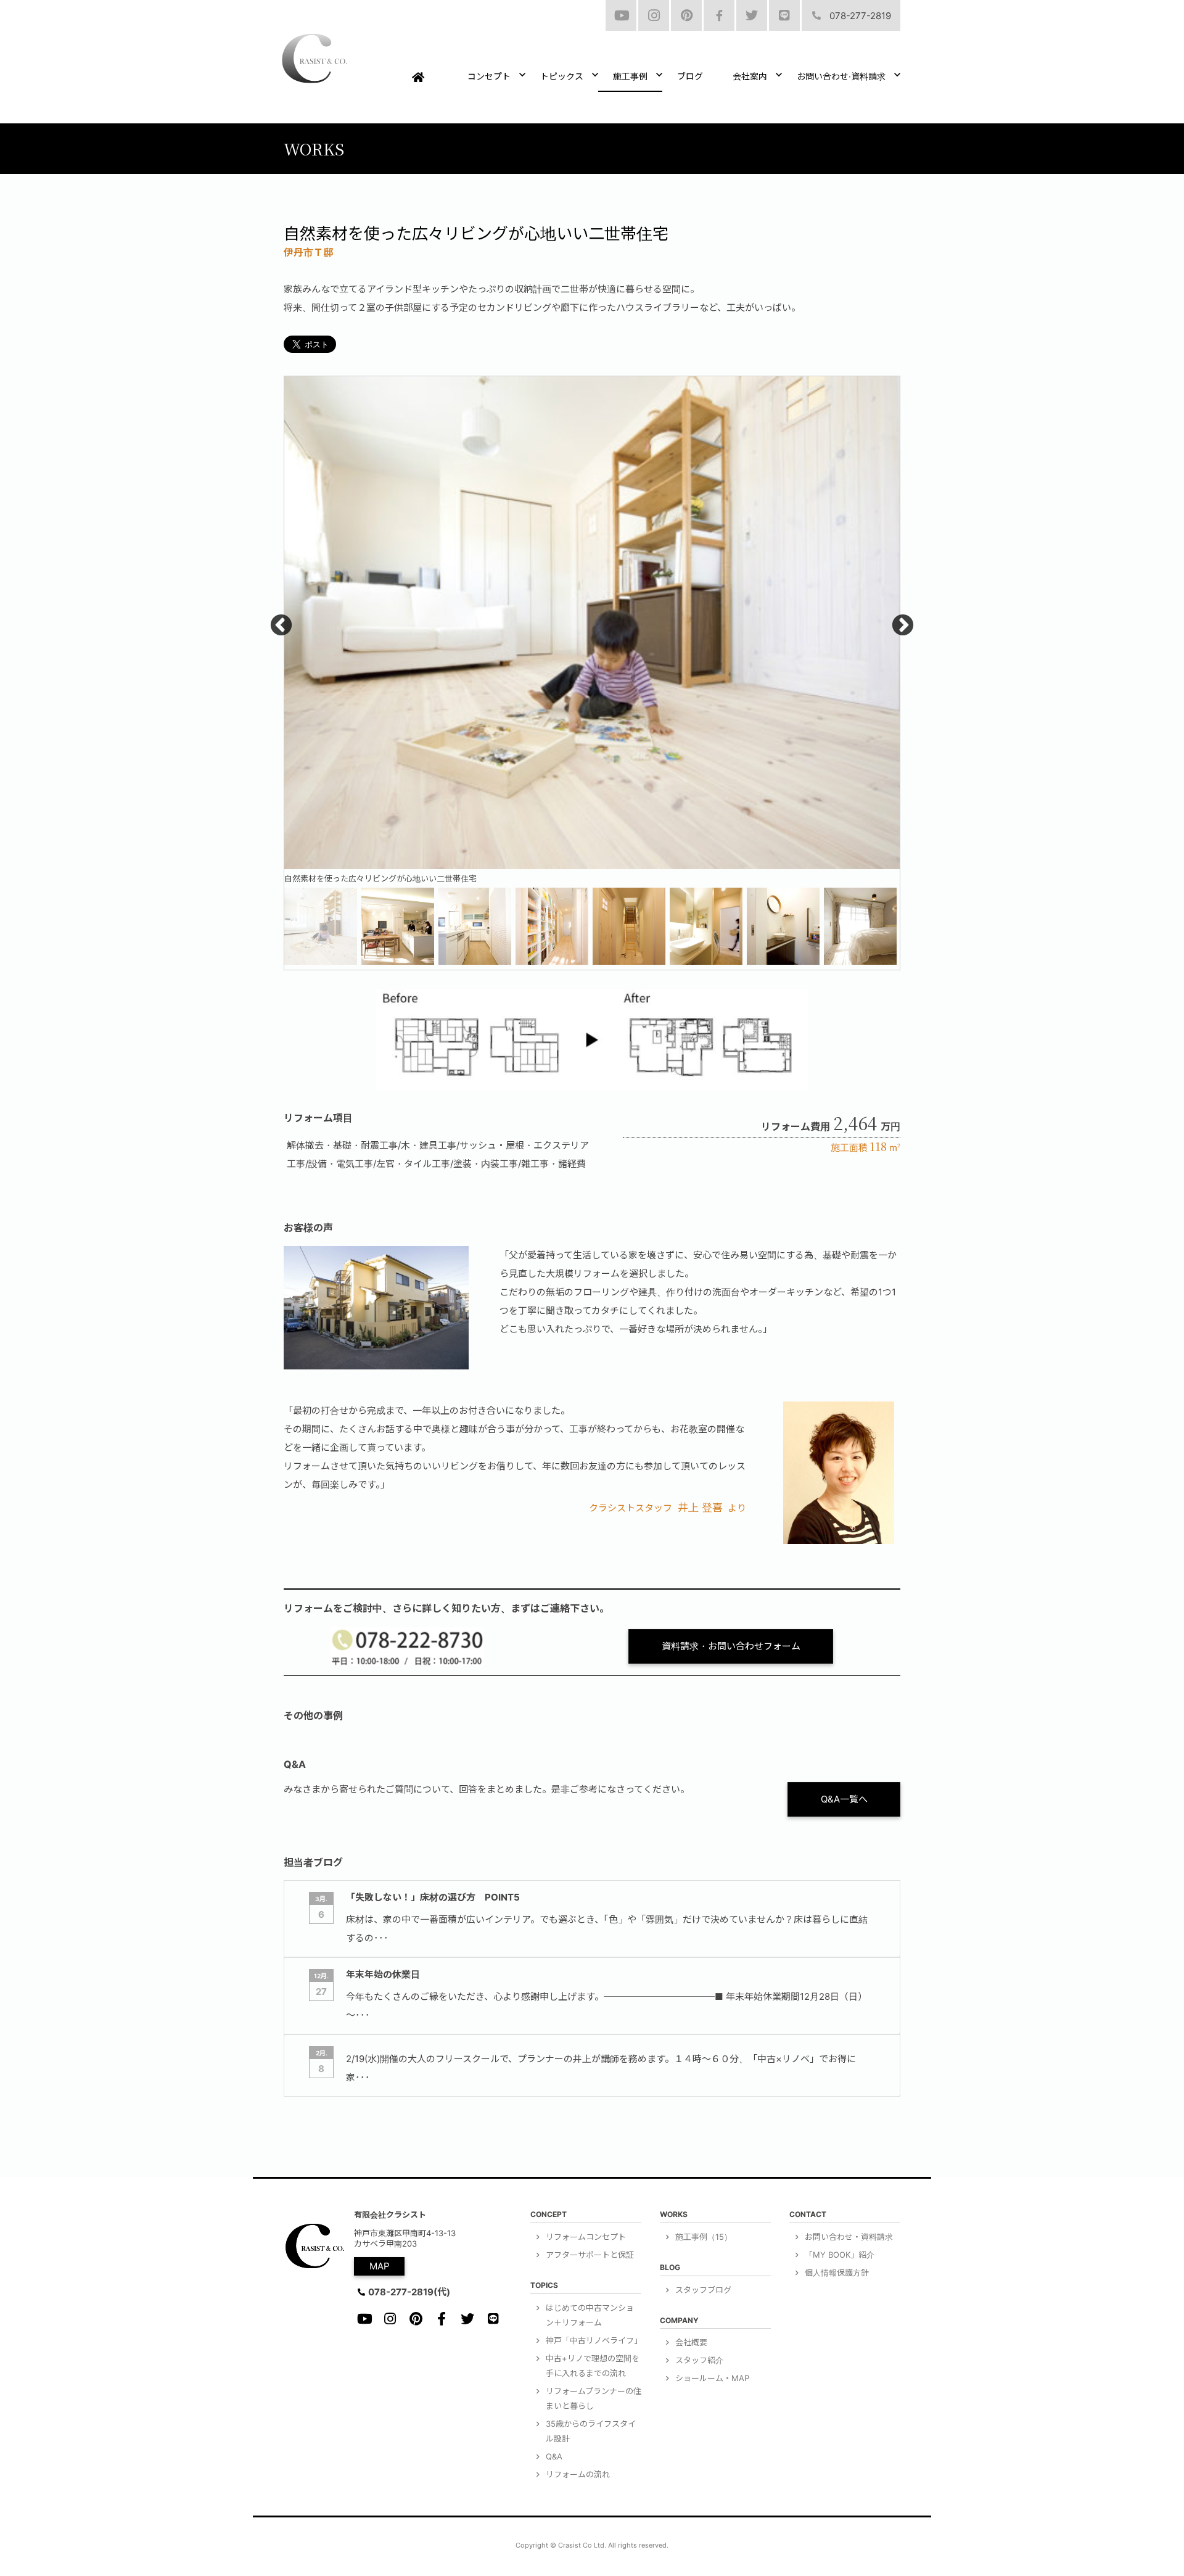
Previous (281, 626)
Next (903, 626)
